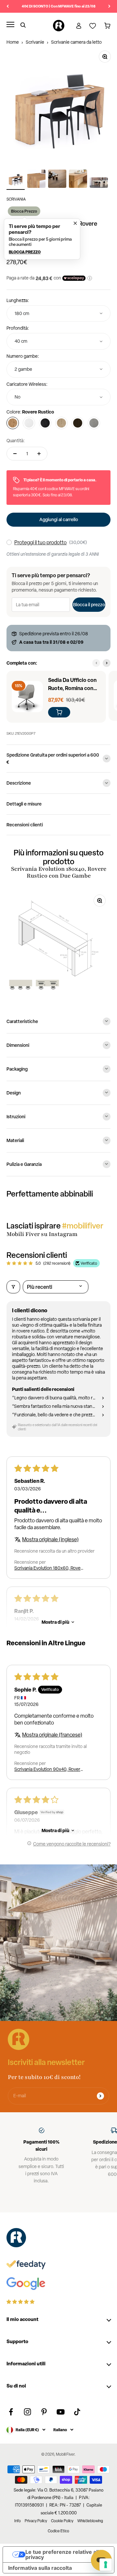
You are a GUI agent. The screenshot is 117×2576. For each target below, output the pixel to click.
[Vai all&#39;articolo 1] (16, 180)
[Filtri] (13, 1287)
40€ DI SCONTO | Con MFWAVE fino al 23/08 (59, 6)
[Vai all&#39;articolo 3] (57, 180)
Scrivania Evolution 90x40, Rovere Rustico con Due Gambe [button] (49, 1769)
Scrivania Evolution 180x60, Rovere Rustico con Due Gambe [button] (50, 1568)
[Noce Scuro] (78, 423)
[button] (42, 239)
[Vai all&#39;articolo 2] (36, 180)
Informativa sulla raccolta (40, 2568)
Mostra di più (55, 1622)
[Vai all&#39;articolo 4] (78, 180)
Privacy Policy (36, 2521)
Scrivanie (35, 42)
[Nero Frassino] (45, 423)
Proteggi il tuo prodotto (40, 542)
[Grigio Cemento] (94, 423)
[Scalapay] (74, 278)
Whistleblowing (90, 2521)
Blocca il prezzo (89, 604)
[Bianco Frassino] (29, 423)
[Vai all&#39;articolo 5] (99, 184)
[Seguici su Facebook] (11, 2412)
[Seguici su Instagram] (27, 2412)
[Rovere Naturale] (61, 423)
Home (13, 42)
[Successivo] (109, 6)
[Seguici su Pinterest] (44, 2412)
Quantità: (16, 441)
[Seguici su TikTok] (77, 2412)
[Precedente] (8, 6)
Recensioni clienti (25, 825)
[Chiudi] (74, 222)
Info (18, 2521)
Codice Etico (58, 2531)
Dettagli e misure (24, 804)
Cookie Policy (62, 2521)
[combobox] (58, 314)
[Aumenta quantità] (39, 454)
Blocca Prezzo (24, 211)
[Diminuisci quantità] (15, 454)
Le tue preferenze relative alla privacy (64, 2554)
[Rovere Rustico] (13, 423)
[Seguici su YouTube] (61, 2412)
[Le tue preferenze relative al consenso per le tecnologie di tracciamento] (106, 2565)
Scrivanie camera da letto (76, 42)
